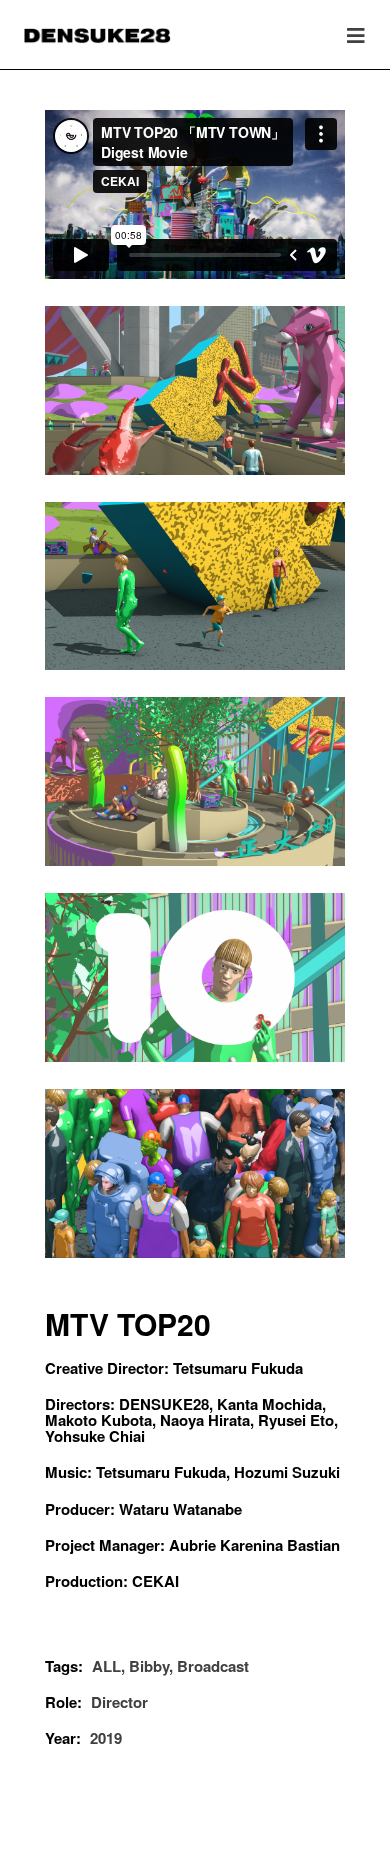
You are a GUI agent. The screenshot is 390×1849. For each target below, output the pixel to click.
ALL (106, 1666)
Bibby (149, 1666)
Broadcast (213, 1666)
